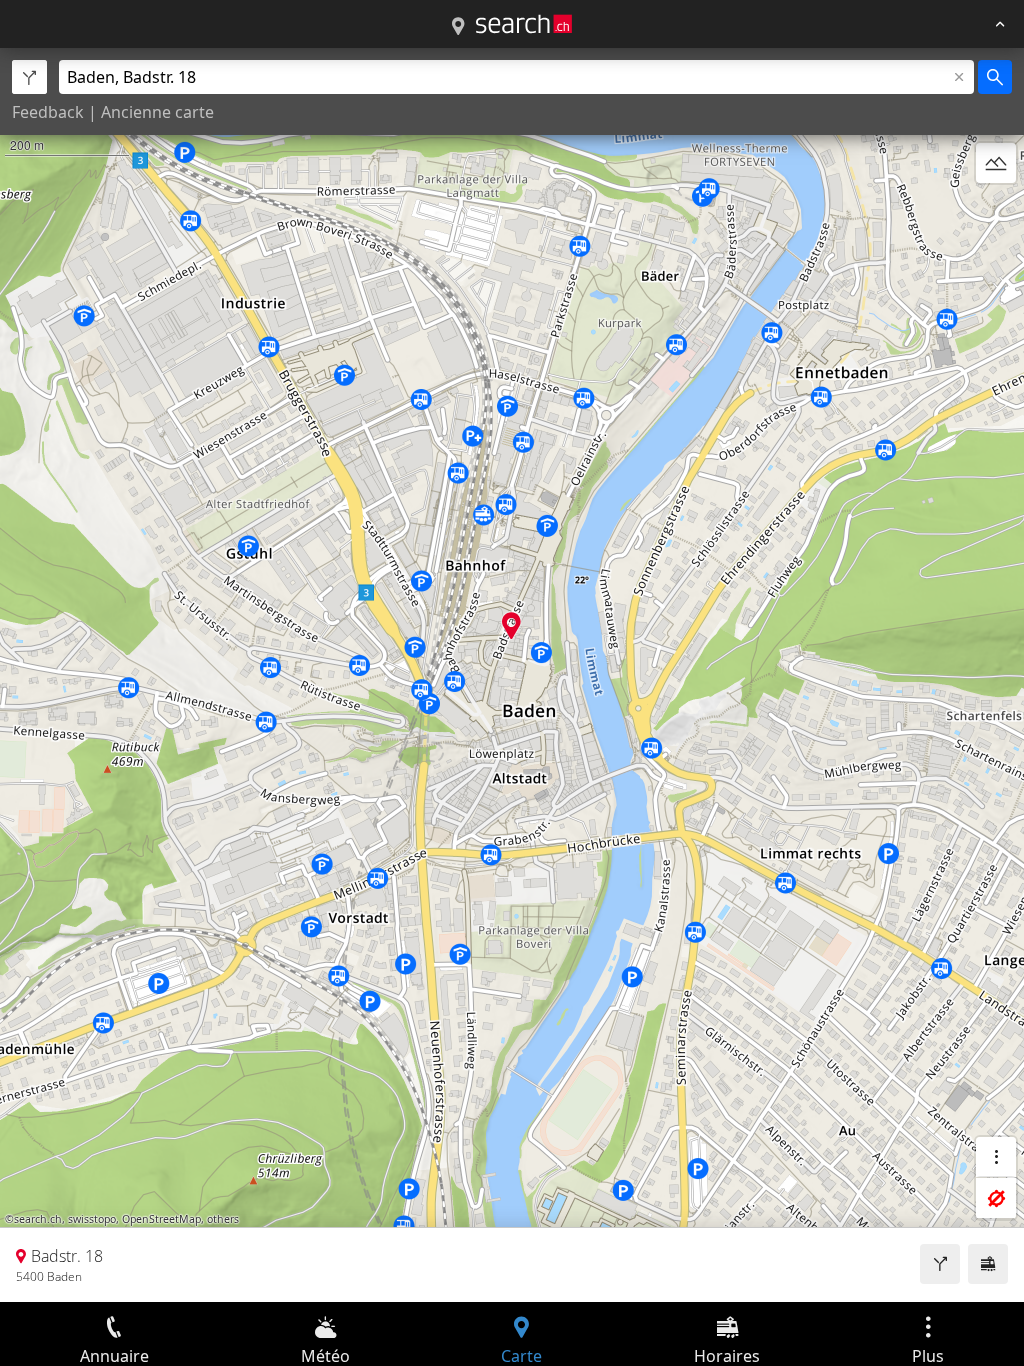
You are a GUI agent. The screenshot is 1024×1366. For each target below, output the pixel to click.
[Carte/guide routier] (458, 27)
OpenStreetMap (161, 1219)
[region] (512, 675)
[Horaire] (988, 1264)
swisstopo (92, 1219)
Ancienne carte (157, 112)
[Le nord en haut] (996, 211)
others (223, 1219)
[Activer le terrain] (996, 163)
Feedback (48, 112)
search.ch (38, 1219)
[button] (511, 625)
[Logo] (524, 24)
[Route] (940, 1264)
